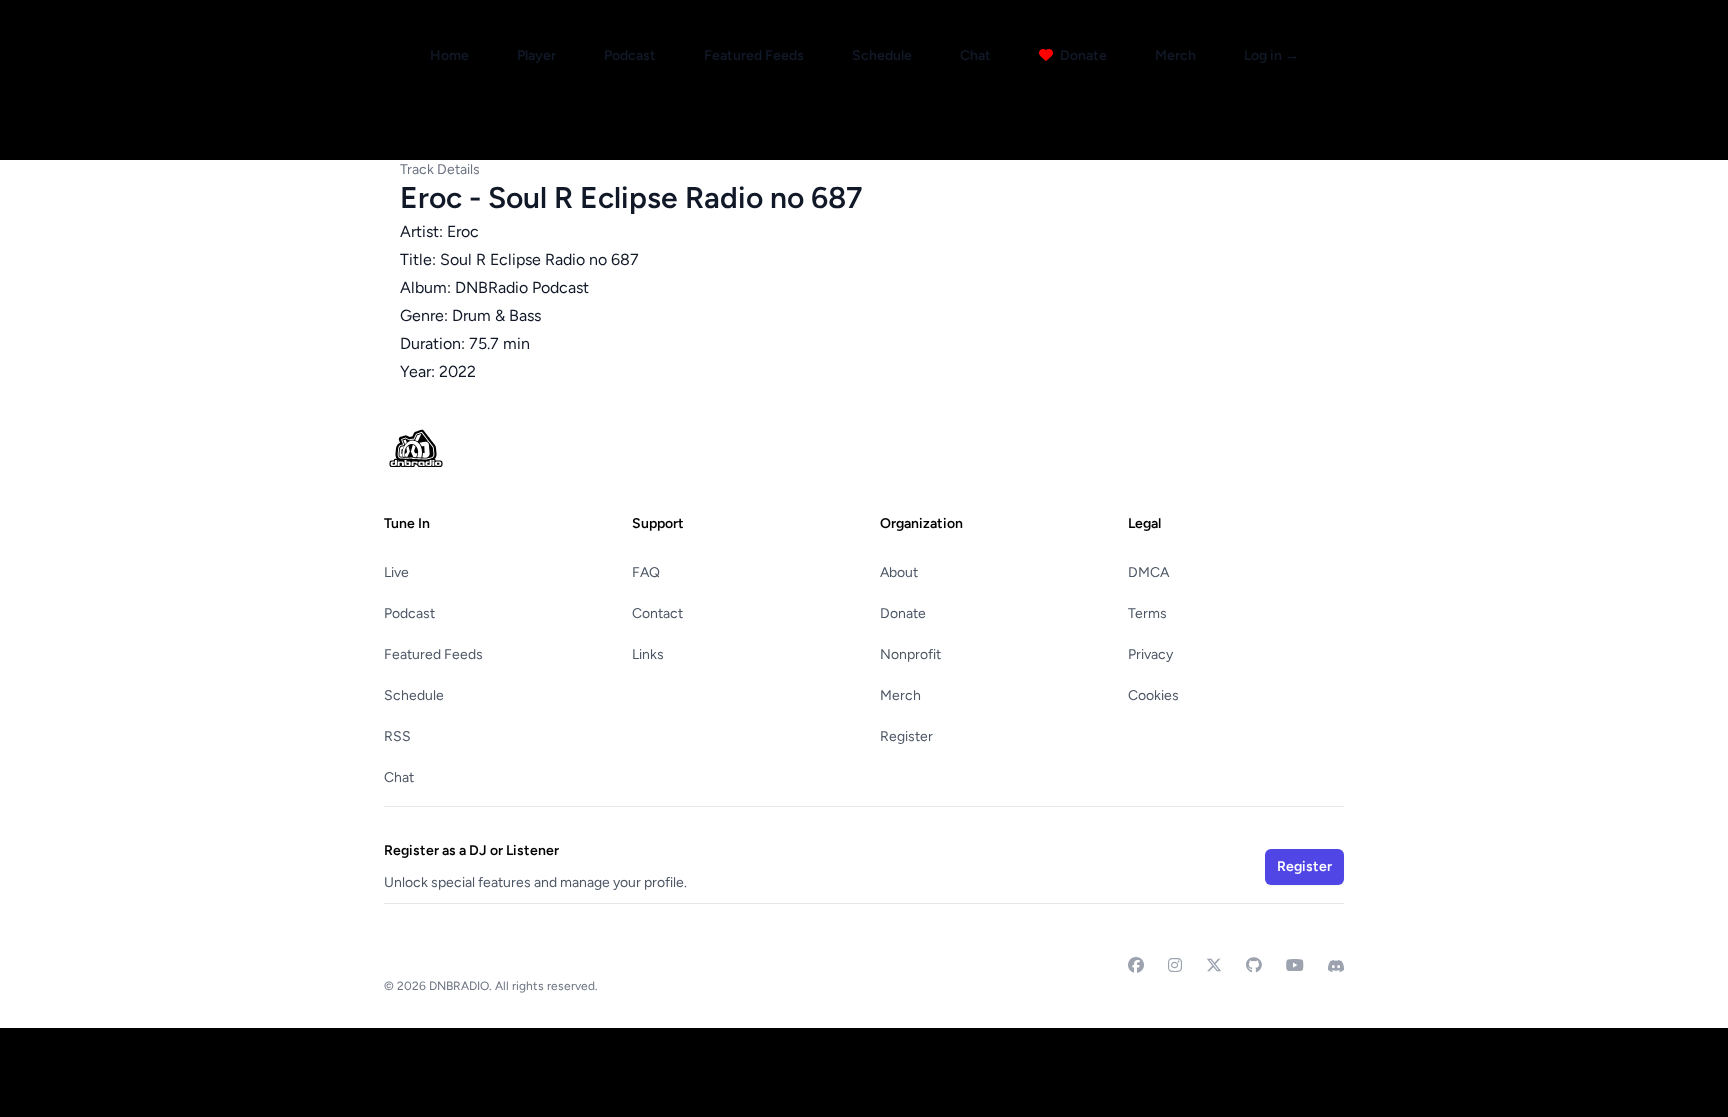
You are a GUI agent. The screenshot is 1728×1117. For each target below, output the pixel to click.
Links (648, 654)
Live (396, 572)
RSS (397, 736)
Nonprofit (910, 654)
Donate (1082, 55)
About (899, 572)
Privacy (1150, 654)
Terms (1147, 613)
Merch (1175, 55)
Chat (975, 55)
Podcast (630, 55)
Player (536, 55)
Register (906, 736)
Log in (1271, 55)
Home (449, 55)
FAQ (646, 572)
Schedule (882, 55)
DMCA (1148, 572)
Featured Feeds (754, 55)
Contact (657, 613)
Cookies (1153, 695)
